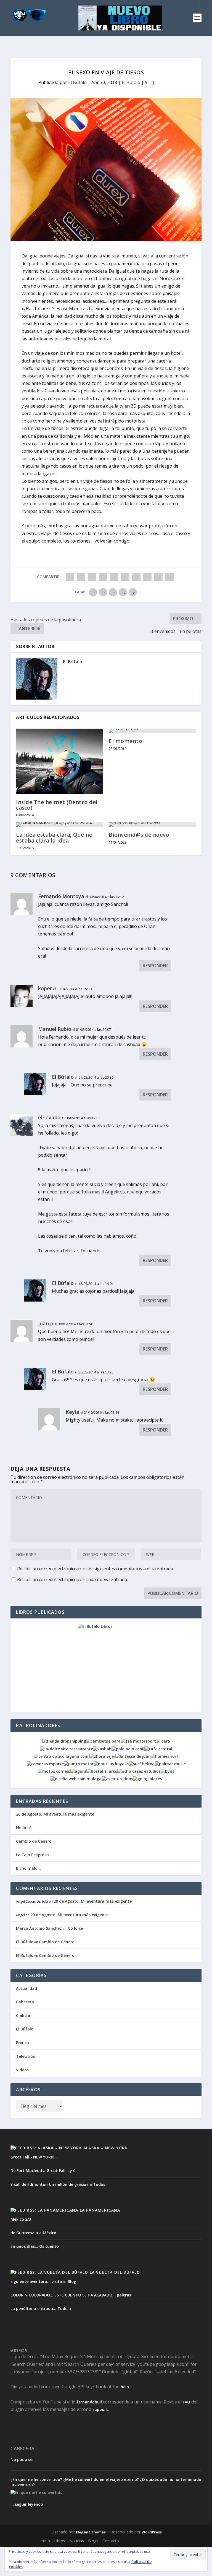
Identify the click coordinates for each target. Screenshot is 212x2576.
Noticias (77, 2541)
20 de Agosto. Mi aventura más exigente (55, 1814)
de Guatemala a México (33, 2233)
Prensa (22, 2042)
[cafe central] (158, 1749)
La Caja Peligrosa (32, 1855)
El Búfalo (77, 82)
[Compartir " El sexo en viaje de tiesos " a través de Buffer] (136, 577)
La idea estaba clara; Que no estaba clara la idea (54, 838)
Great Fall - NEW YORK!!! (34, 2157)
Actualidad (26, 1988)
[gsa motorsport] (138, 1741)
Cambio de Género (34, 1841)
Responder (155, 966)
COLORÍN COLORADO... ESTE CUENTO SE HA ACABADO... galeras (71, 2295)
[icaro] (163, 1741)
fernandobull (89, 2402)
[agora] (78, 1771)
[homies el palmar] (165, 1756)
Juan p (46, 1323)
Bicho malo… (28, 1868)
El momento (125, 741)
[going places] (147, 1779)
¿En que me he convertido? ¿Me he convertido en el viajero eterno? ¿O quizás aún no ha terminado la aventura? (106, 2482)
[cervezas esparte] (45, 1764)
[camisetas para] (103, 1741)
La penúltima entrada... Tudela (41, 2308)
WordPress (152, 2532)
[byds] (167, 1771)
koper (45, 988)
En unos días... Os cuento (35, 2246)
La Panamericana (100, 2210)
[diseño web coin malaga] (76, 1779)
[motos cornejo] (54, 1771)
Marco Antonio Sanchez (39, 1928)
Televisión (26, 2056)
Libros (60, 2541)
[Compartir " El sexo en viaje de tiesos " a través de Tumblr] (103, 577)
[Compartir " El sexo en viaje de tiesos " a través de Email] (158, 577)
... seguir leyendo (27, 2504)
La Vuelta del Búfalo (115, 2272)
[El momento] (152, 731)
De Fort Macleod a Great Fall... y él (43, 2170)
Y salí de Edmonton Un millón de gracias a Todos (58, 2184)
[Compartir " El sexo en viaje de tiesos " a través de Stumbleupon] (147, 577)
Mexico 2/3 (21, 2219)
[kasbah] (102, 1749)
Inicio (45, 2541)
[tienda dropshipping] (64, 1741)
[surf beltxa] (142, 1764)
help (125, 2387)
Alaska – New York (105, 2148)
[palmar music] (170, 1764)
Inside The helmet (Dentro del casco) (57, 805)
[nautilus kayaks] (111, 1764)
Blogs (93, 2541)
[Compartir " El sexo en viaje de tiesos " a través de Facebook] (70, 577)
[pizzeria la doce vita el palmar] (67, 1749)
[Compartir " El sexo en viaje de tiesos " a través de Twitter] (81, 577)
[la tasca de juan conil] (133, 1756)
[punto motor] (79, 1764)
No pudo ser (22, 2460)
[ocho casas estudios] (139, 1771)
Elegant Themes (91, 2532)
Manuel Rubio (55, 1029)
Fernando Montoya (61, 896)
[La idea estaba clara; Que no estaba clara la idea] (60, 825)
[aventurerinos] (117, 1779)
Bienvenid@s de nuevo (139, 835)
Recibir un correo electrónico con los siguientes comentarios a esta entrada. (96, 1569)
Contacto (111, 2541)
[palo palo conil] (128, 1749)
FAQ (186, 2402)
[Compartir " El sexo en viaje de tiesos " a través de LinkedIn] (125, 577)
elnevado (49, 1117)
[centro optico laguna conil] (62, 1756)
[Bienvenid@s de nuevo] (152, 825)
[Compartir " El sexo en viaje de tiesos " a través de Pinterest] (114, 577)
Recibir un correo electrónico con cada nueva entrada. (72, 1579)
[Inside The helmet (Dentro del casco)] (60, 761)
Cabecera (25, 2002)
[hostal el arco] (102, 1771)
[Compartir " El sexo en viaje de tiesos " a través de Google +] (92, 577)
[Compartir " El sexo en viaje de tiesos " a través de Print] (169, 577)
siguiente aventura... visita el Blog (43, 2281)
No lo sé (24, 1828)
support (100, 2409)
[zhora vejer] (102, 1756)
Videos (22, 2070)
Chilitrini (24, 2015)
